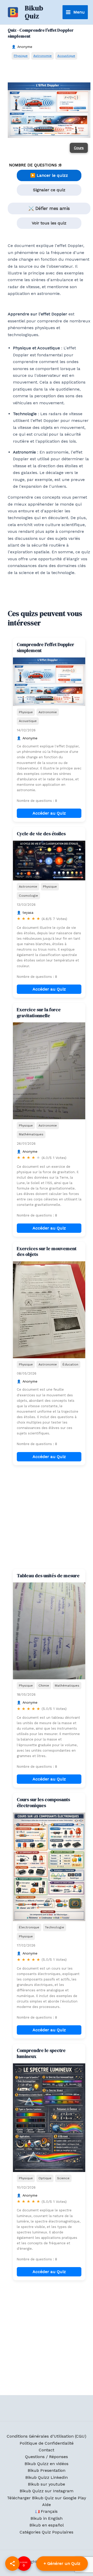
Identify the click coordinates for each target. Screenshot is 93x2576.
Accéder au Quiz (49, 813)
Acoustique (66, 56)
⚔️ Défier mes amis (49, 208)
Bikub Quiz (34, 12)
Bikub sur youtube (47, 2484)
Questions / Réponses (47, 2457)
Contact (47, 2450)
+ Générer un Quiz (62, 2563)
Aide (47, 2505)
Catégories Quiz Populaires (47, 2532)
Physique (21, 56)
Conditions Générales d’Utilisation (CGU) (47, 2436)
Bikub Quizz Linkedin (47, 2477)
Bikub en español (47, 2525)
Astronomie (42, 56)
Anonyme (25, 47)
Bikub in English (47, 2518)
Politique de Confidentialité (47, 2443)
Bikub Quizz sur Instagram (47, 2491)
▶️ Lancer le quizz (49, 175)
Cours (79, 148)
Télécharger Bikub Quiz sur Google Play (47, 2498)
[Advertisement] (47, 1517)
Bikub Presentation (47, 2470)
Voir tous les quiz (49, 223)
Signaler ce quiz (49, 190)
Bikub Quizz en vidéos (47, 2464)
